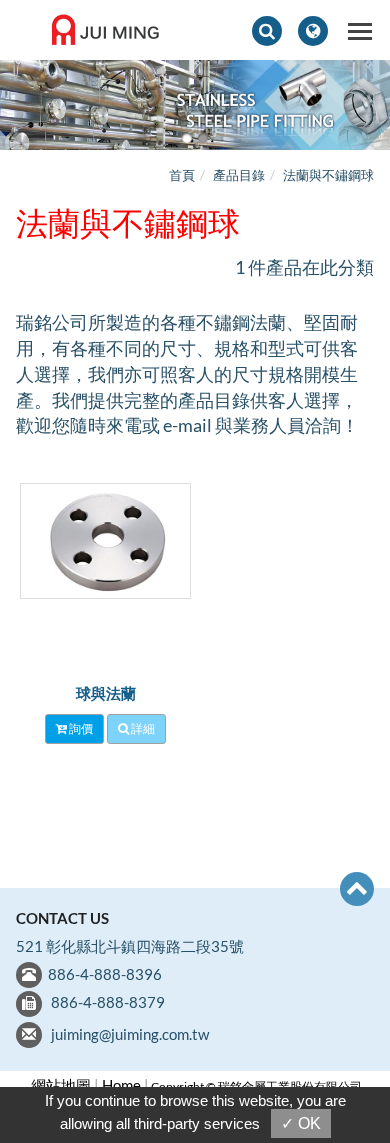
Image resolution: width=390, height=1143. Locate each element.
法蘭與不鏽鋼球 (328, 175)
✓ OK (301, 1123)
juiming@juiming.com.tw (130, 1034)
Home (121, 1085)
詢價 (80, 728)
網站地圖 (61, 1085)
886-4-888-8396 (105, 974)
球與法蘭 (106, 693)
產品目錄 (239, 175)
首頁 (182, 175)
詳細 (142, 728)
